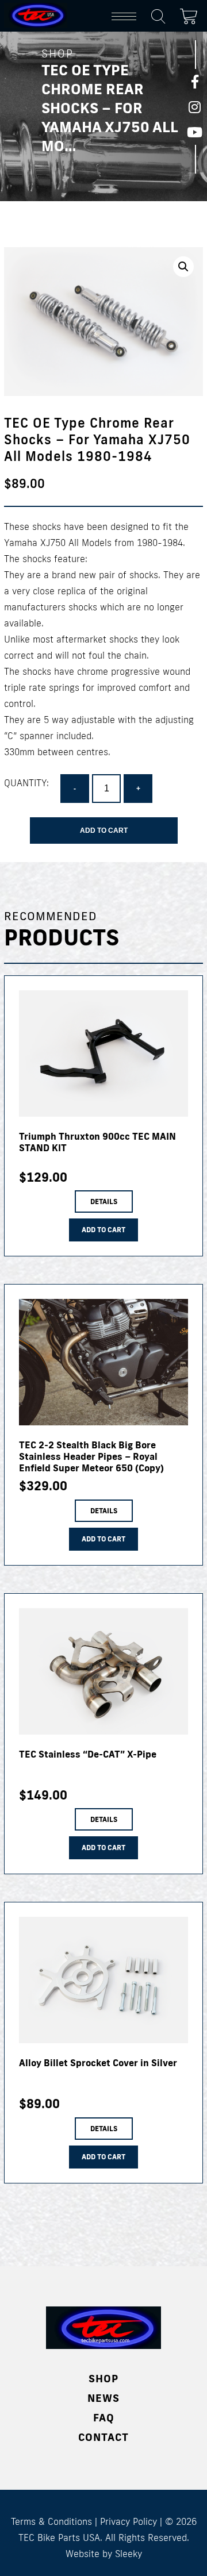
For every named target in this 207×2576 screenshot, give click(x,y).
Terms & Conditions (51, 2521)
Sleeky (129, 2554)
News (103, 2398)
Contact (103, 2437)
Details (104, 1202)
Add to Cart (103, 1539)
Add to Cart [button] (103, 1230)
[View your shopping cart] (191, 14)
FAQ (104, 2417)
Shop (103, 2378)
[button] (183, 267)
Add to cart (104, 831)
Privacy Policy (129, 2521)
